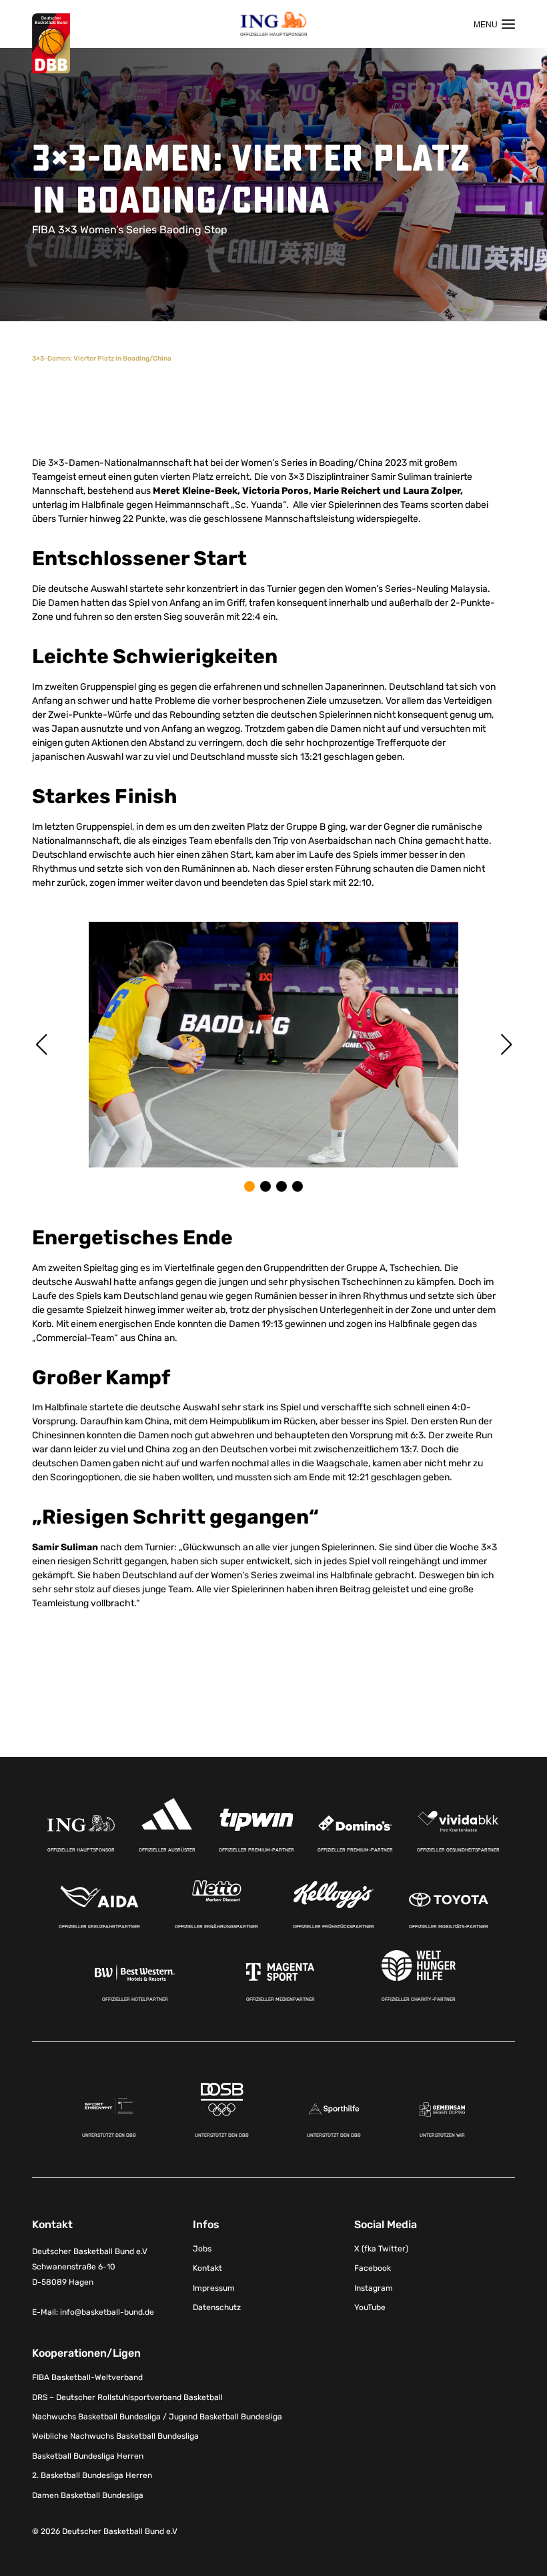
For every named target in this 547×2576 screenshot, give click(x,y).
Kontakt (207, 2268)
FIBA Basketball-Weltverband (87, 2377)
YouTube (370, 2307)
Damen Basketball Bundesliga (88, 2495)
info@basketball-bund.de (107, 2312)
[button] (249, 1186)
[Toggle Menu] (494, 24)
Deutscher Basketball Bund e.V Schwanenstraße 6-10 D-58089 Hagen (90, 2267)
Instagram (374, 2288)
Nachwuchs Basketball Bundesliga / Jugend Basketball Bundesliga (157, 2417)
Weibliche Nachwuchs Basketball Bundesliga (115, 2436)
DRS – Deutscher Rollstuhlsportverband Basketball (127, 2397)
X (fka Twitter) (381, 2249)
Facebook (373, 2268)
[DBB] (51, 44)
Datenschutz (217, 2307)
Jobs (202, 2249)
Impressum (214, 2288)
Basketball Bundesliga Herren (88, 2456)
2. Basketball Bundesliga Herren (92, 2475)
